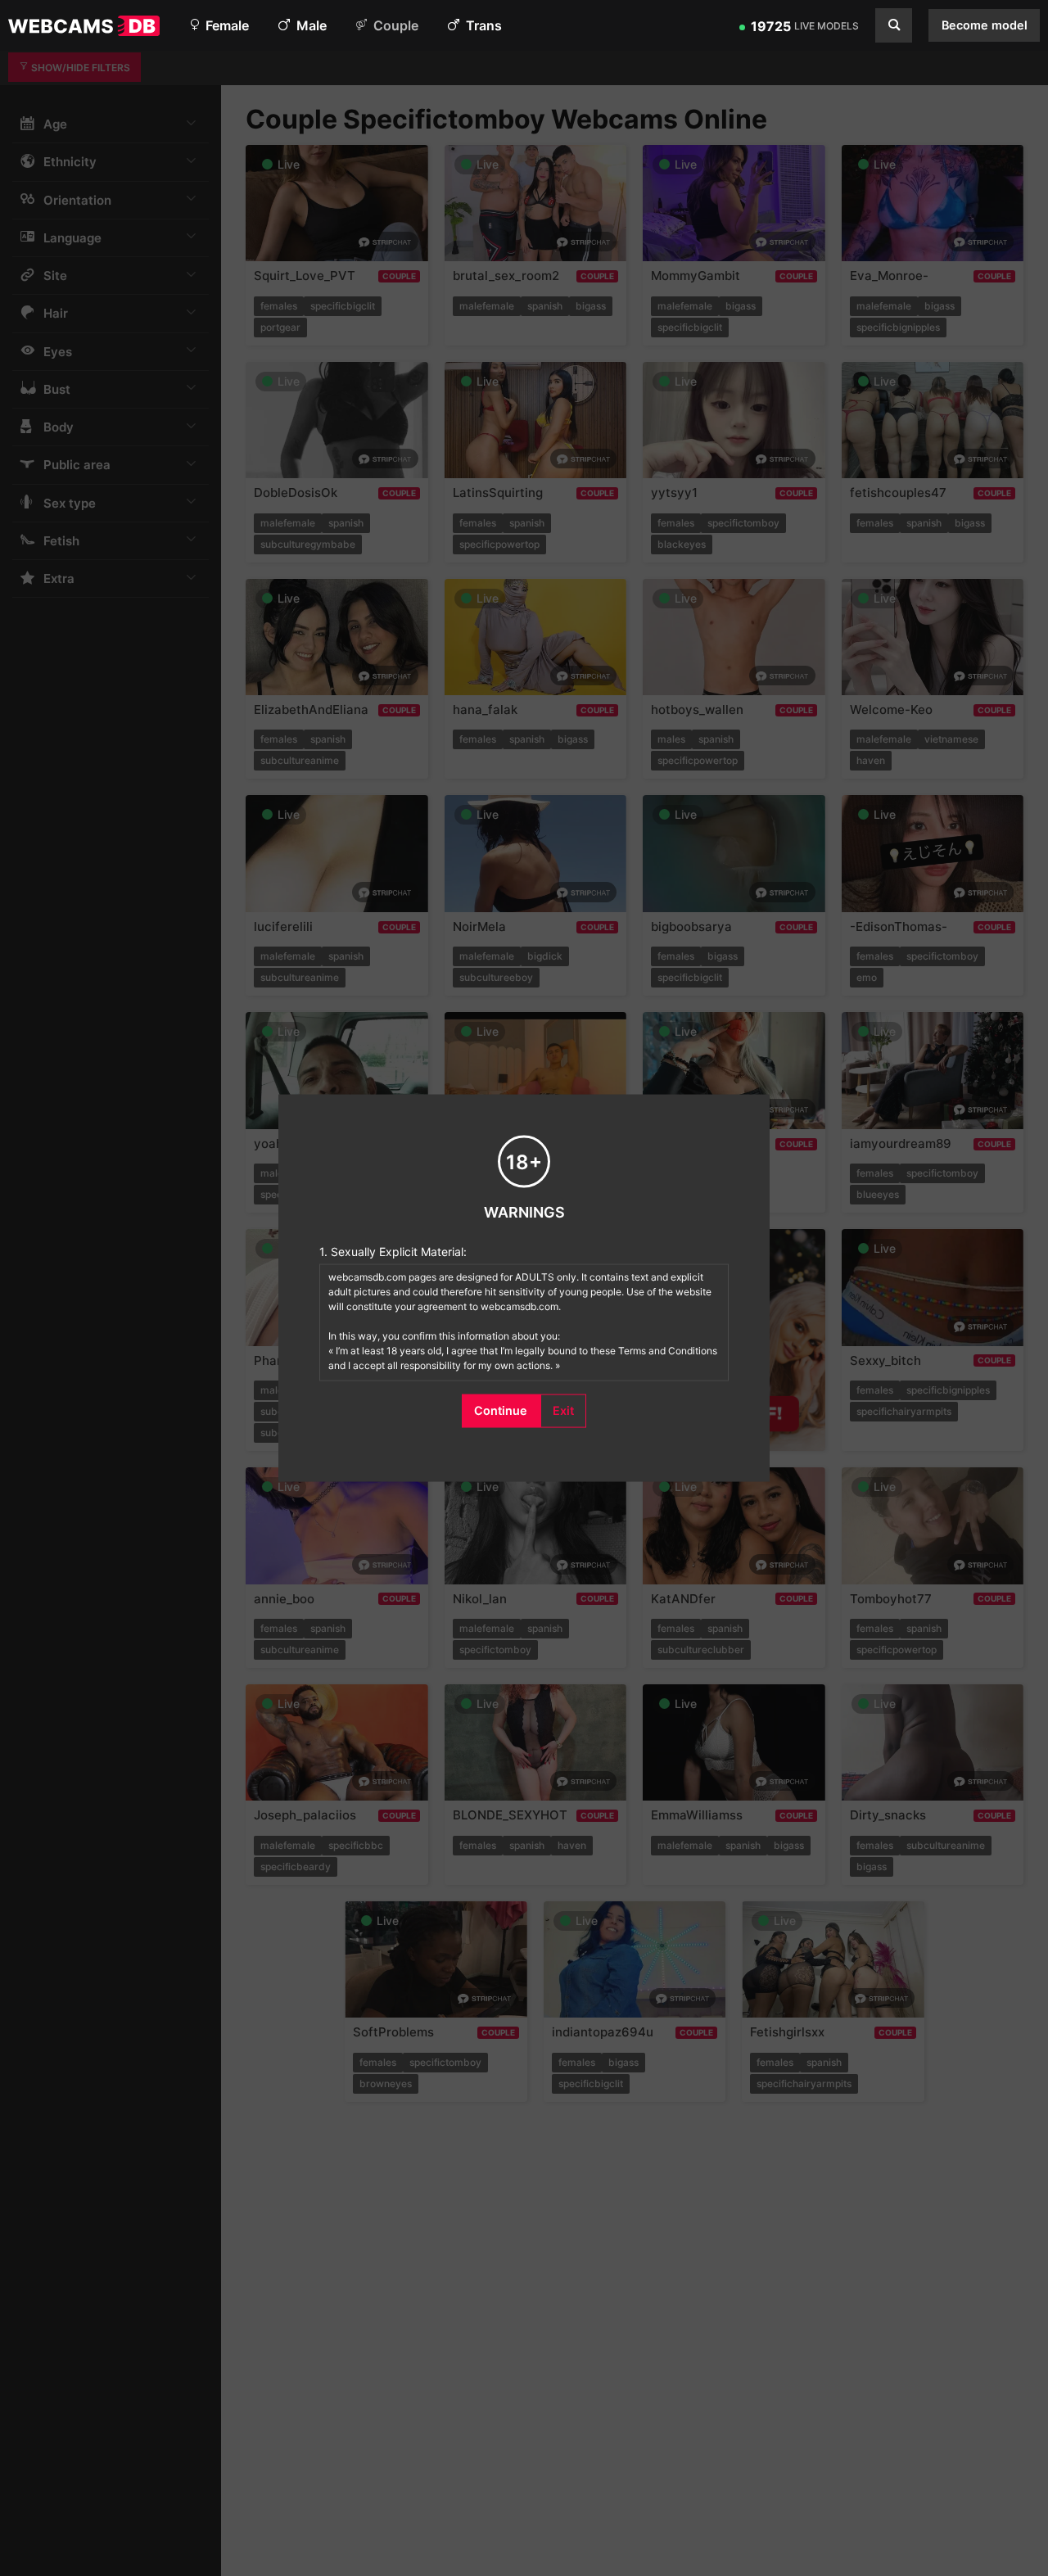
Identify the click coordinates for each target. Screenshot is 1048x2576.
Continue (501, 1410)
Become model (985, 25)
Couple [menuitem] (394, 25)
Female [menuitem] (226, 25)
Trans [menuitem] (482, 25)
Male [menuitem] (310, 25)
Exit (563, 1410)
